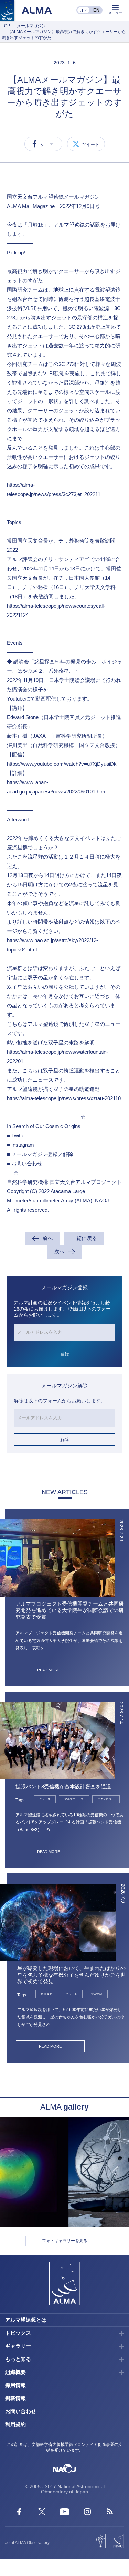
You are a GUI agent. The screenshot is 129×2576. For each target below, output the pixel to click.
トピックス (18, 2333)
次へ (60, 1252)
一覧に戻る (84, 1238)
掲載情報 (15, 2398)
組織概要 (15, 2372)
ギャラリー (18, 2346)
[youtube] (64, 2513)
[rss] (110, 2513)
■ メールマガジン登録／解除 (40, 1154)
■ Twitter (17, 1135)
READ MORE (49, 1670)
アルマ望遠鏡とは (26, 2320)
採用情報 (15, 2385)
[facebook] (19, 2513)
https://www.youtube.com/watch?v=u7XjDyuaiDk (62, 764)
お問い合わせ (21, 2411)
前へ (47, 1238)
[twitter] (42, 2513)
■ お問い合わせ (25, 1163)
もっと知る (18, 2359)
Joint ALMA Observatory (27, 2543)
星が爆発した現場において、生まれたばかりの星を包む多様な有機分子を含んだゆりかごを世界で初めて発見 (71, 1975)
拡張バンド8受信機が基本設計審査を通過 (63, 1786)
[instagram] (87, 2513)
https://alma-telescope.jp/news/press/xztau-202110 (64, 1098)
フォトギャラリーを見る (65, 2241)
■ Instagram (20, 1145)
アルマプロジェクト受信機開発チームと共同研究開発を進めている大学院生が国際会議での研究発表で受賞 (70, 1610)
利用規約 (15, 2424)
